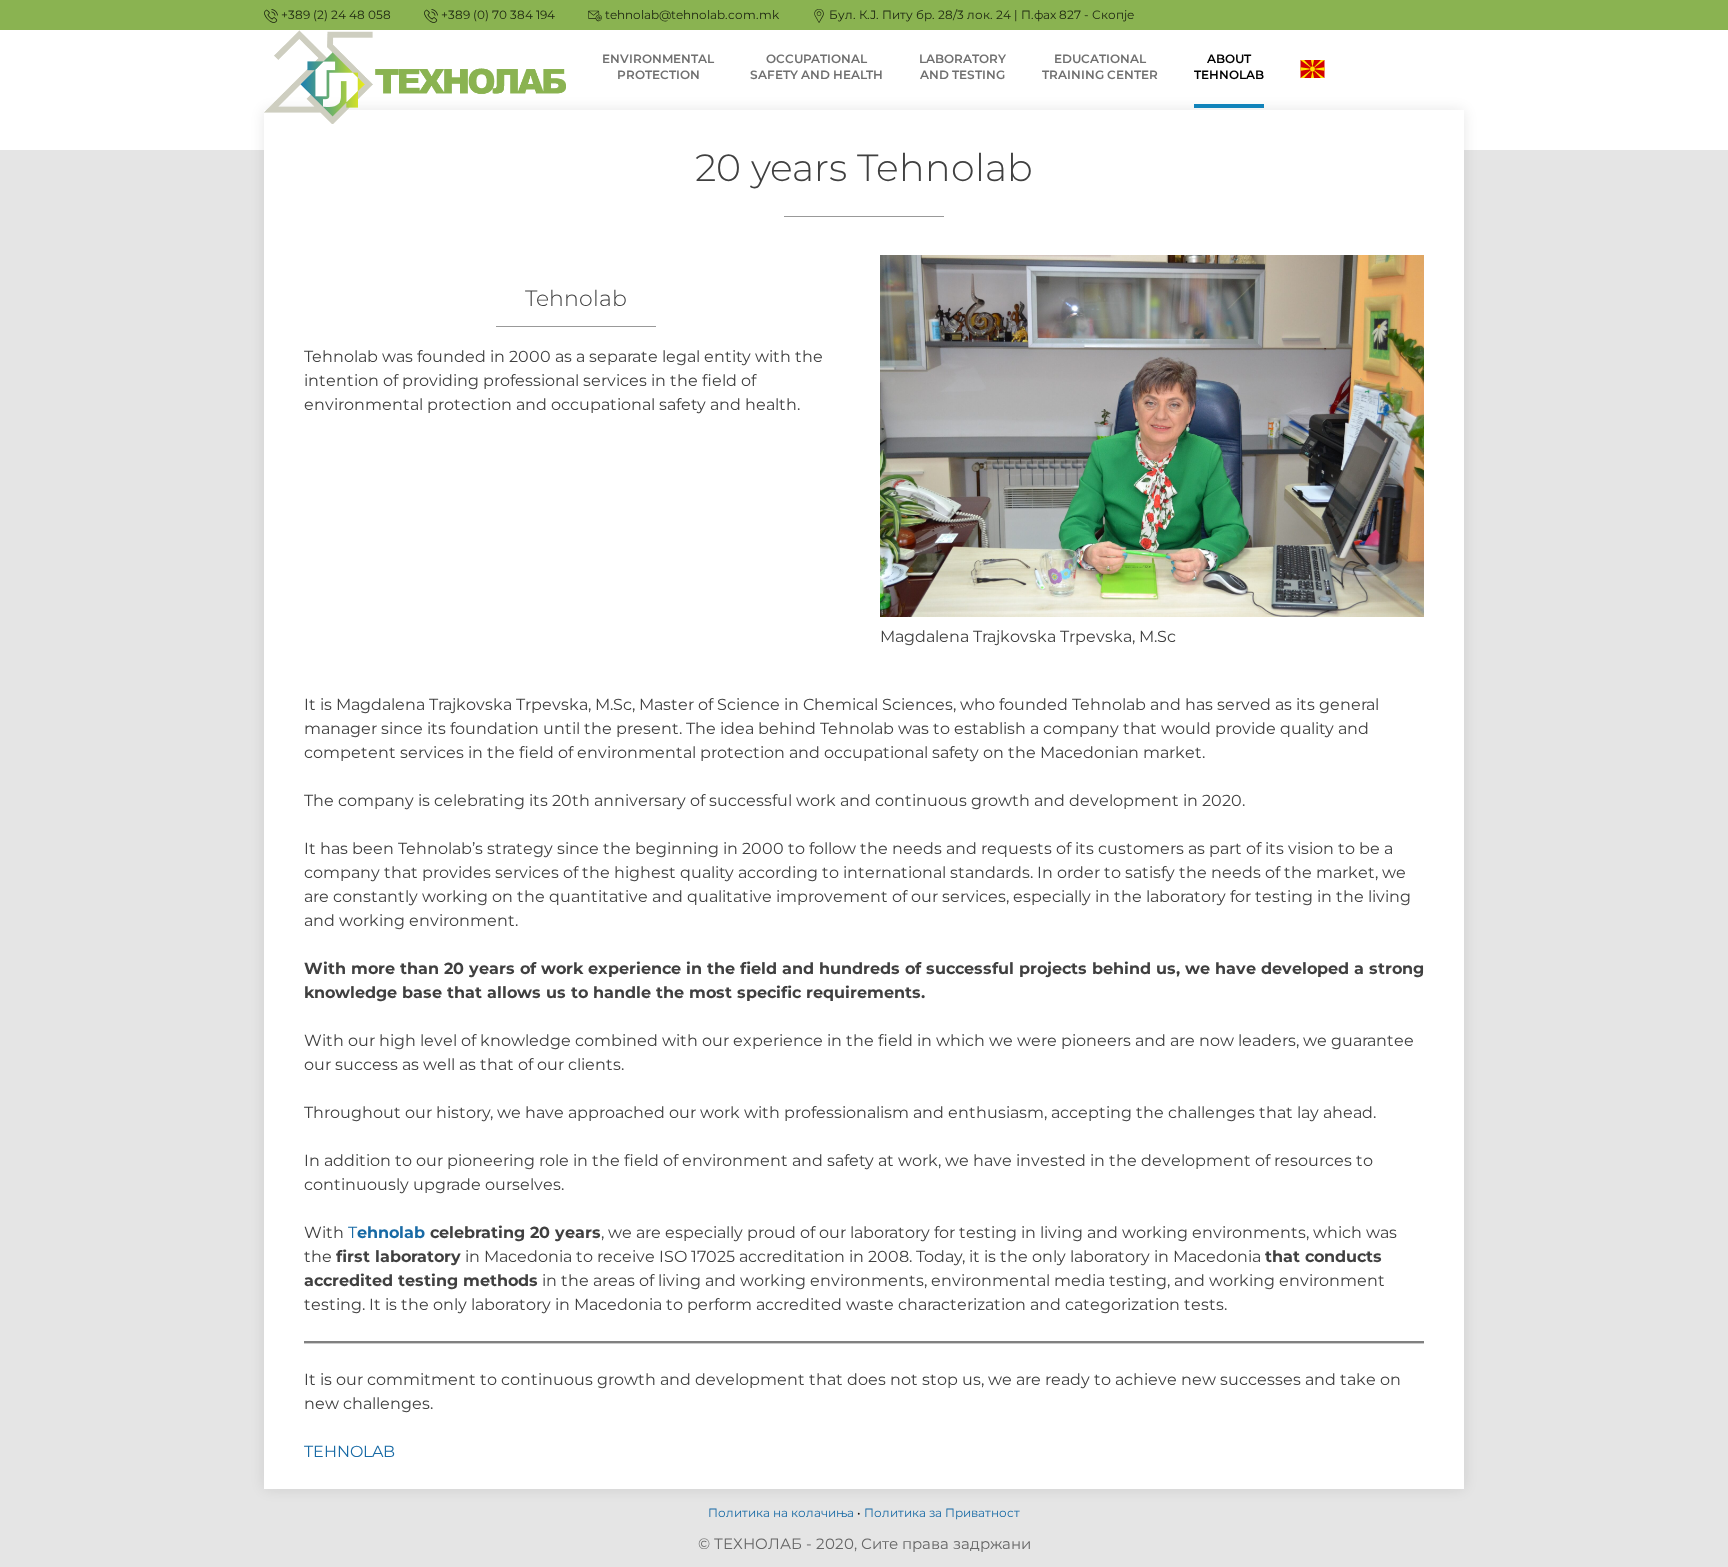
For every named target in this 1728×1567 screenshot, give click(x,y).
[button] (1685, 28)
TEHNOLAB (349, 1451)
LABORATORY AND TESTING (962, 66)
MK (1313, 67)
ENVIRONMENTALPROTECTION (658, 66)
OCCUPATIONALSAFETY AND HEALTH (816, 66)
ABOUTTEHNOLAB (1229, 66)
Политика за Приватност (942, 1512)
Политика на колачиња (781, 1512)
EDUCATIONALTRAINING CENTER (1100, 66)
